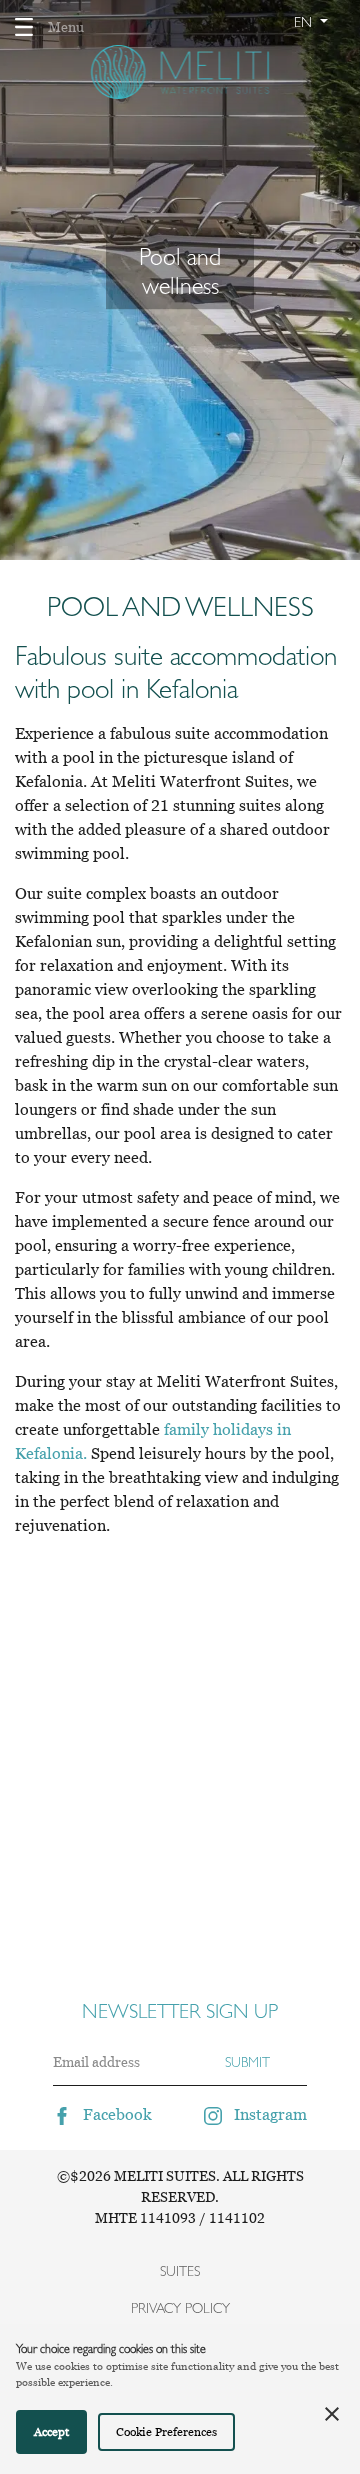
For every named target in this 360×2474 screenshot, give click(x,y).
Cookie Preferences (166, 2432)
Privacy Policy (180, 2308)
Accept (51, 2432)
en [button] (305, 22)
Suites (180, 2271)
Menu (66, 27)
